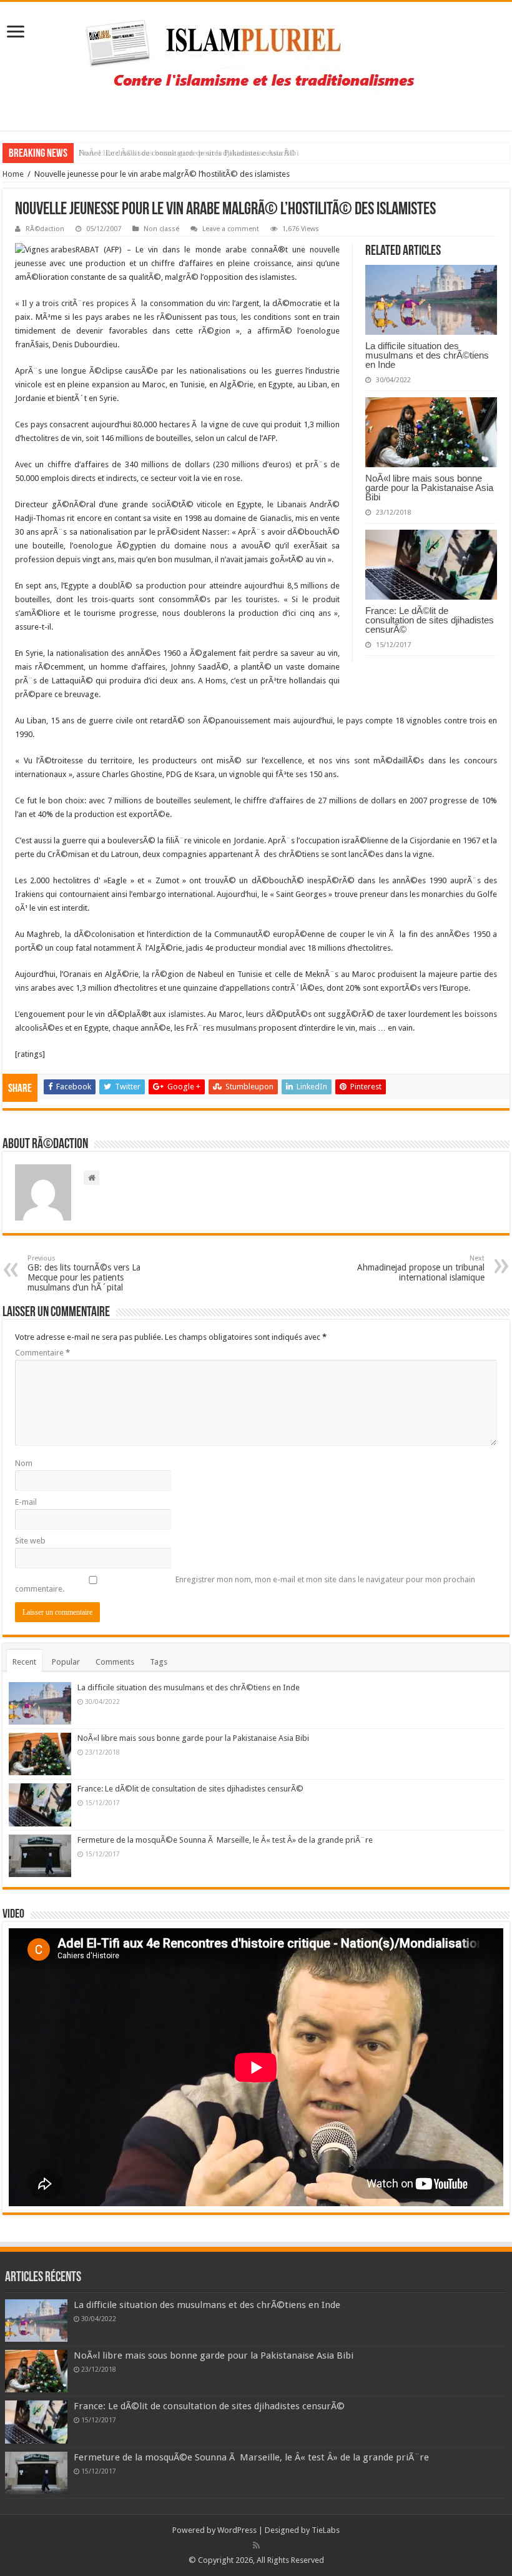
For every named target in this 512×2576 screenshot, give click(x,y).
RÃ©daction (45, 229)
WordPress (237, 2530)
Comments (115, 1662)
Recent (24, 1662)
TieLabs (326, 2530)
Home (13, 174)
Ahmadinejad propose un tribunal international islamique (421, 1268)
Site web (30, 1541)
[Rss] (256, 2545)
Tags (159, 1662)
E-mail (26, 1502)
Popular (66, 1662)
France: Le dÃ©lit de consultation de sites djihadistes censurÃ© (187, 153)
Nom (24, 1463)
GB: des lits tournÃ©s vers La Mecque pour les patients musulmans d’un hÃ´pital (84, 1273)
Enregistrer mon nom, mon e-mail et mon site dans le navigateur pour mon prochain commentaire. (245, 1584)
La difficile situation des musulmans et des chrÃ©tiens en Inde (427, 355)
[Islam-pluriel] (256, 64)
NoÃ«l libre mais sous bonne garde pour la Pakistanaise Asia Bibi (429, 488)
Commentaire (42, 1353)
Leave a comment (231, 229)
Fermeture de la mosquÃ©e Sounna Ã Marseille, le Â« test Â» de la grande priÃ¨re (225, 1840)
